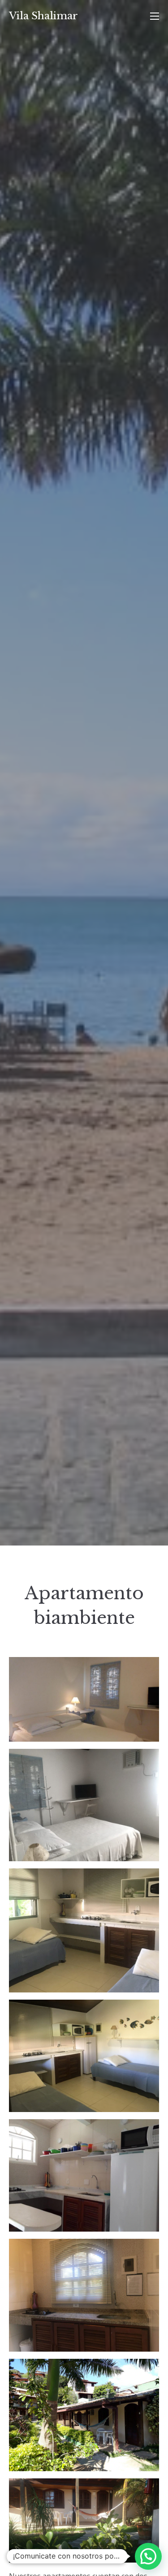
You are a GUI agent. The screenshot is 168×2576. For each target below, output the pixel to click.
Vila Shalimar (43, 16)
